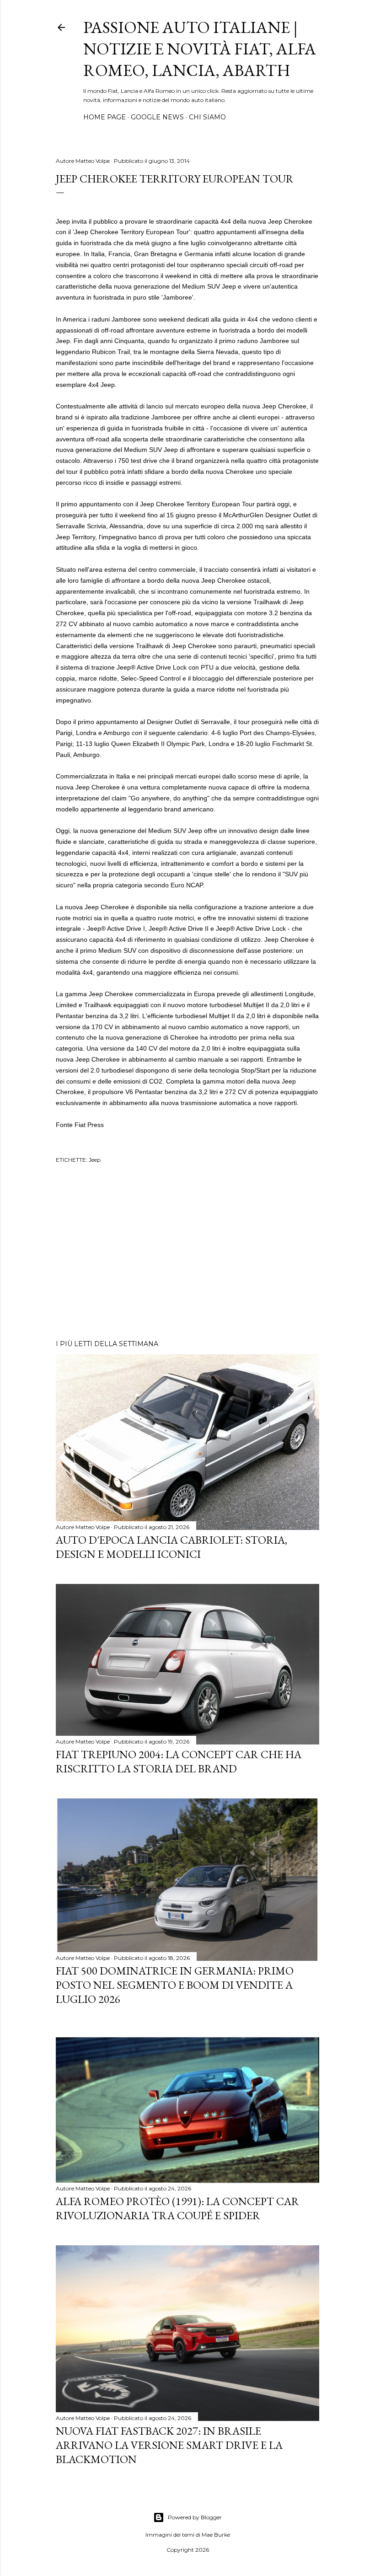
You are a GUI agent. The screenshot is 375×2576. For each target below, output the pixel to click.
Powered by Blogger (195, 2517)
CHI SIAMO (207, 117)
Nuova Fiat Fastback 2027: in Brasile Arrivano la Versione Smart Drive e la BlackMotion (169, 2445)
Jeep (95, 1160)
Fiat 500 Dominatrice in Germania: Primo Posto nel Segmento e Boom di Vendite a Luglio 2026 (175, 1985)
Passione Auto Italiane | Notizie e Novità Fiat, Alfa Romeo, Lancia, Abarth (200, 49)
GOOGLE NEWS (157, 117)
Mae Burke (216, 2535)
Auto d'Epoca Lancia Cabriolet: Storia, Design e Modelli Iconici (171, 1547)
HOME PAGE (104, 117)
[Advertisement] (187, 1253)
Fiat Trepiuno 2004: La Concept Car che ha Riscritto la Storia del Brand (179, 1761)
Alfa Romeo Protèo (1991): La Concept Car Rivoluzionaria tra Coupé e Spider (177, 2208)
